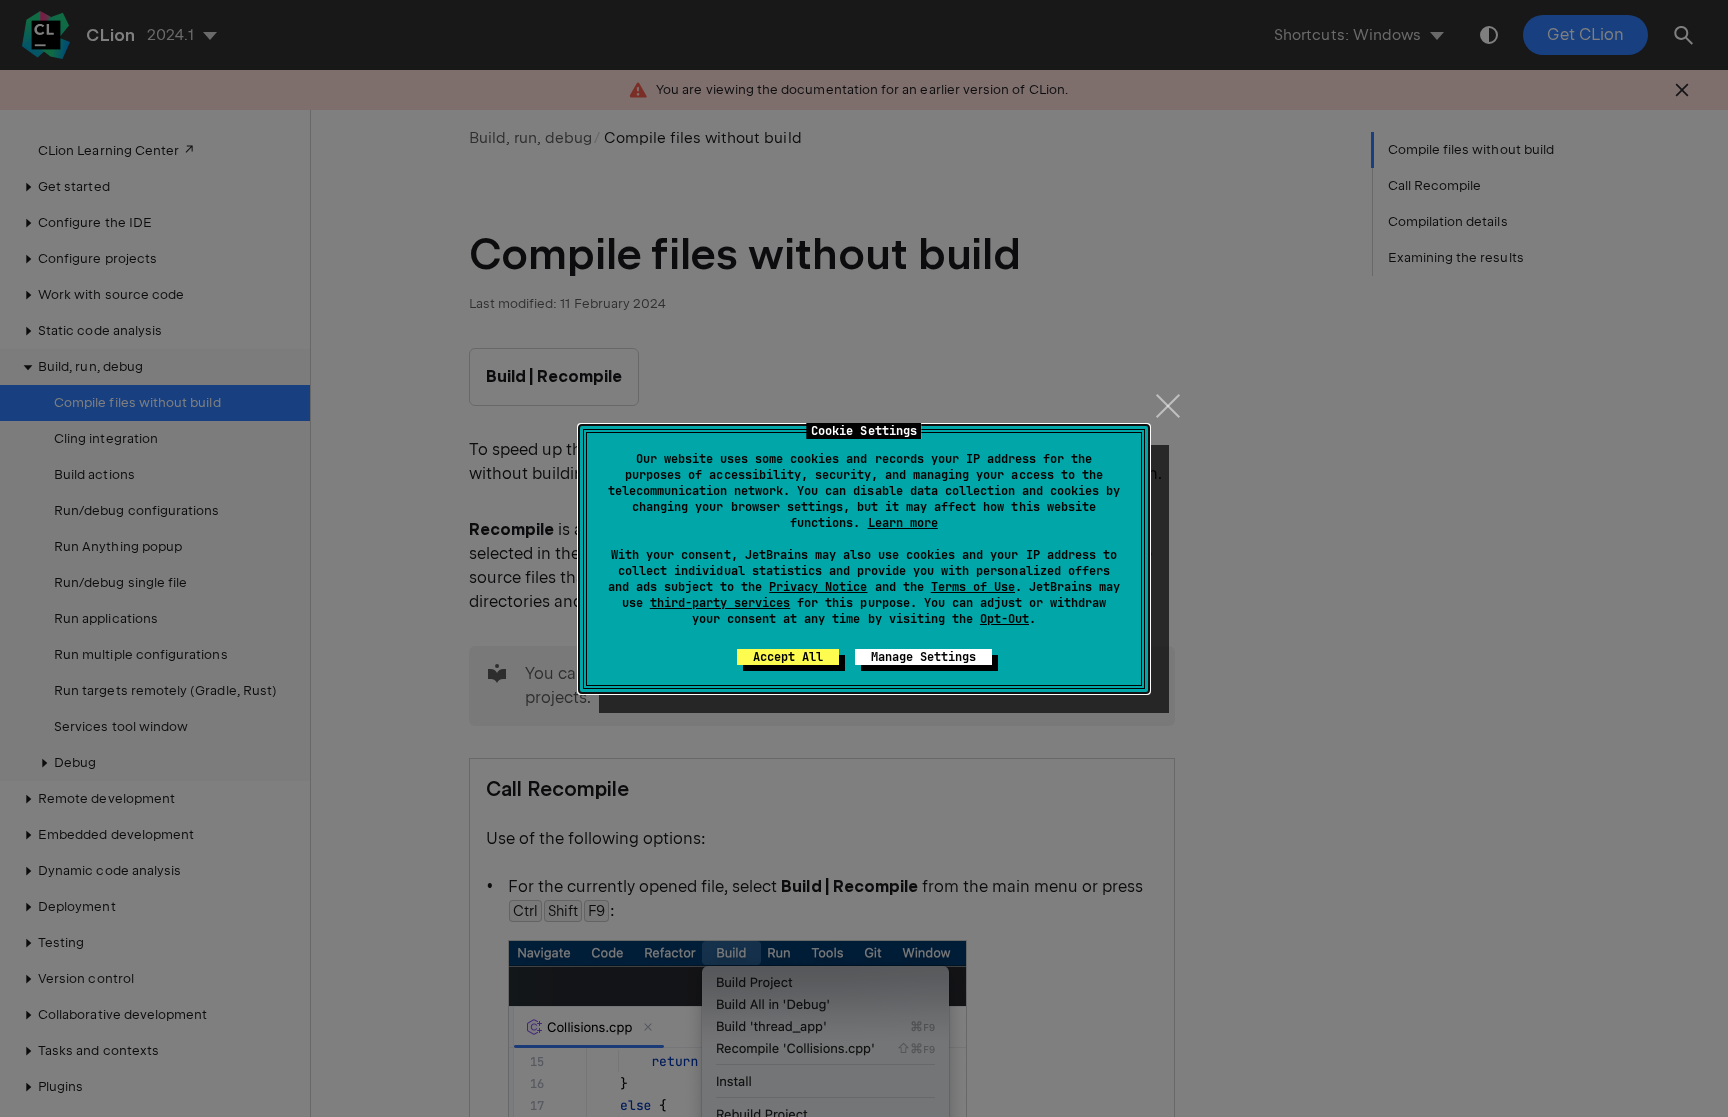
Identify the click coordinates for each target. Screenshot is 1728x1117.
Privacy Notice (818, 587)
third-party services (720, 603)
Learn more (903, 523)
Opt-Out (1004, 619)
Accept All (788, 657)
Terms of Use (973, 587)
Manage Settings (923, 657)
